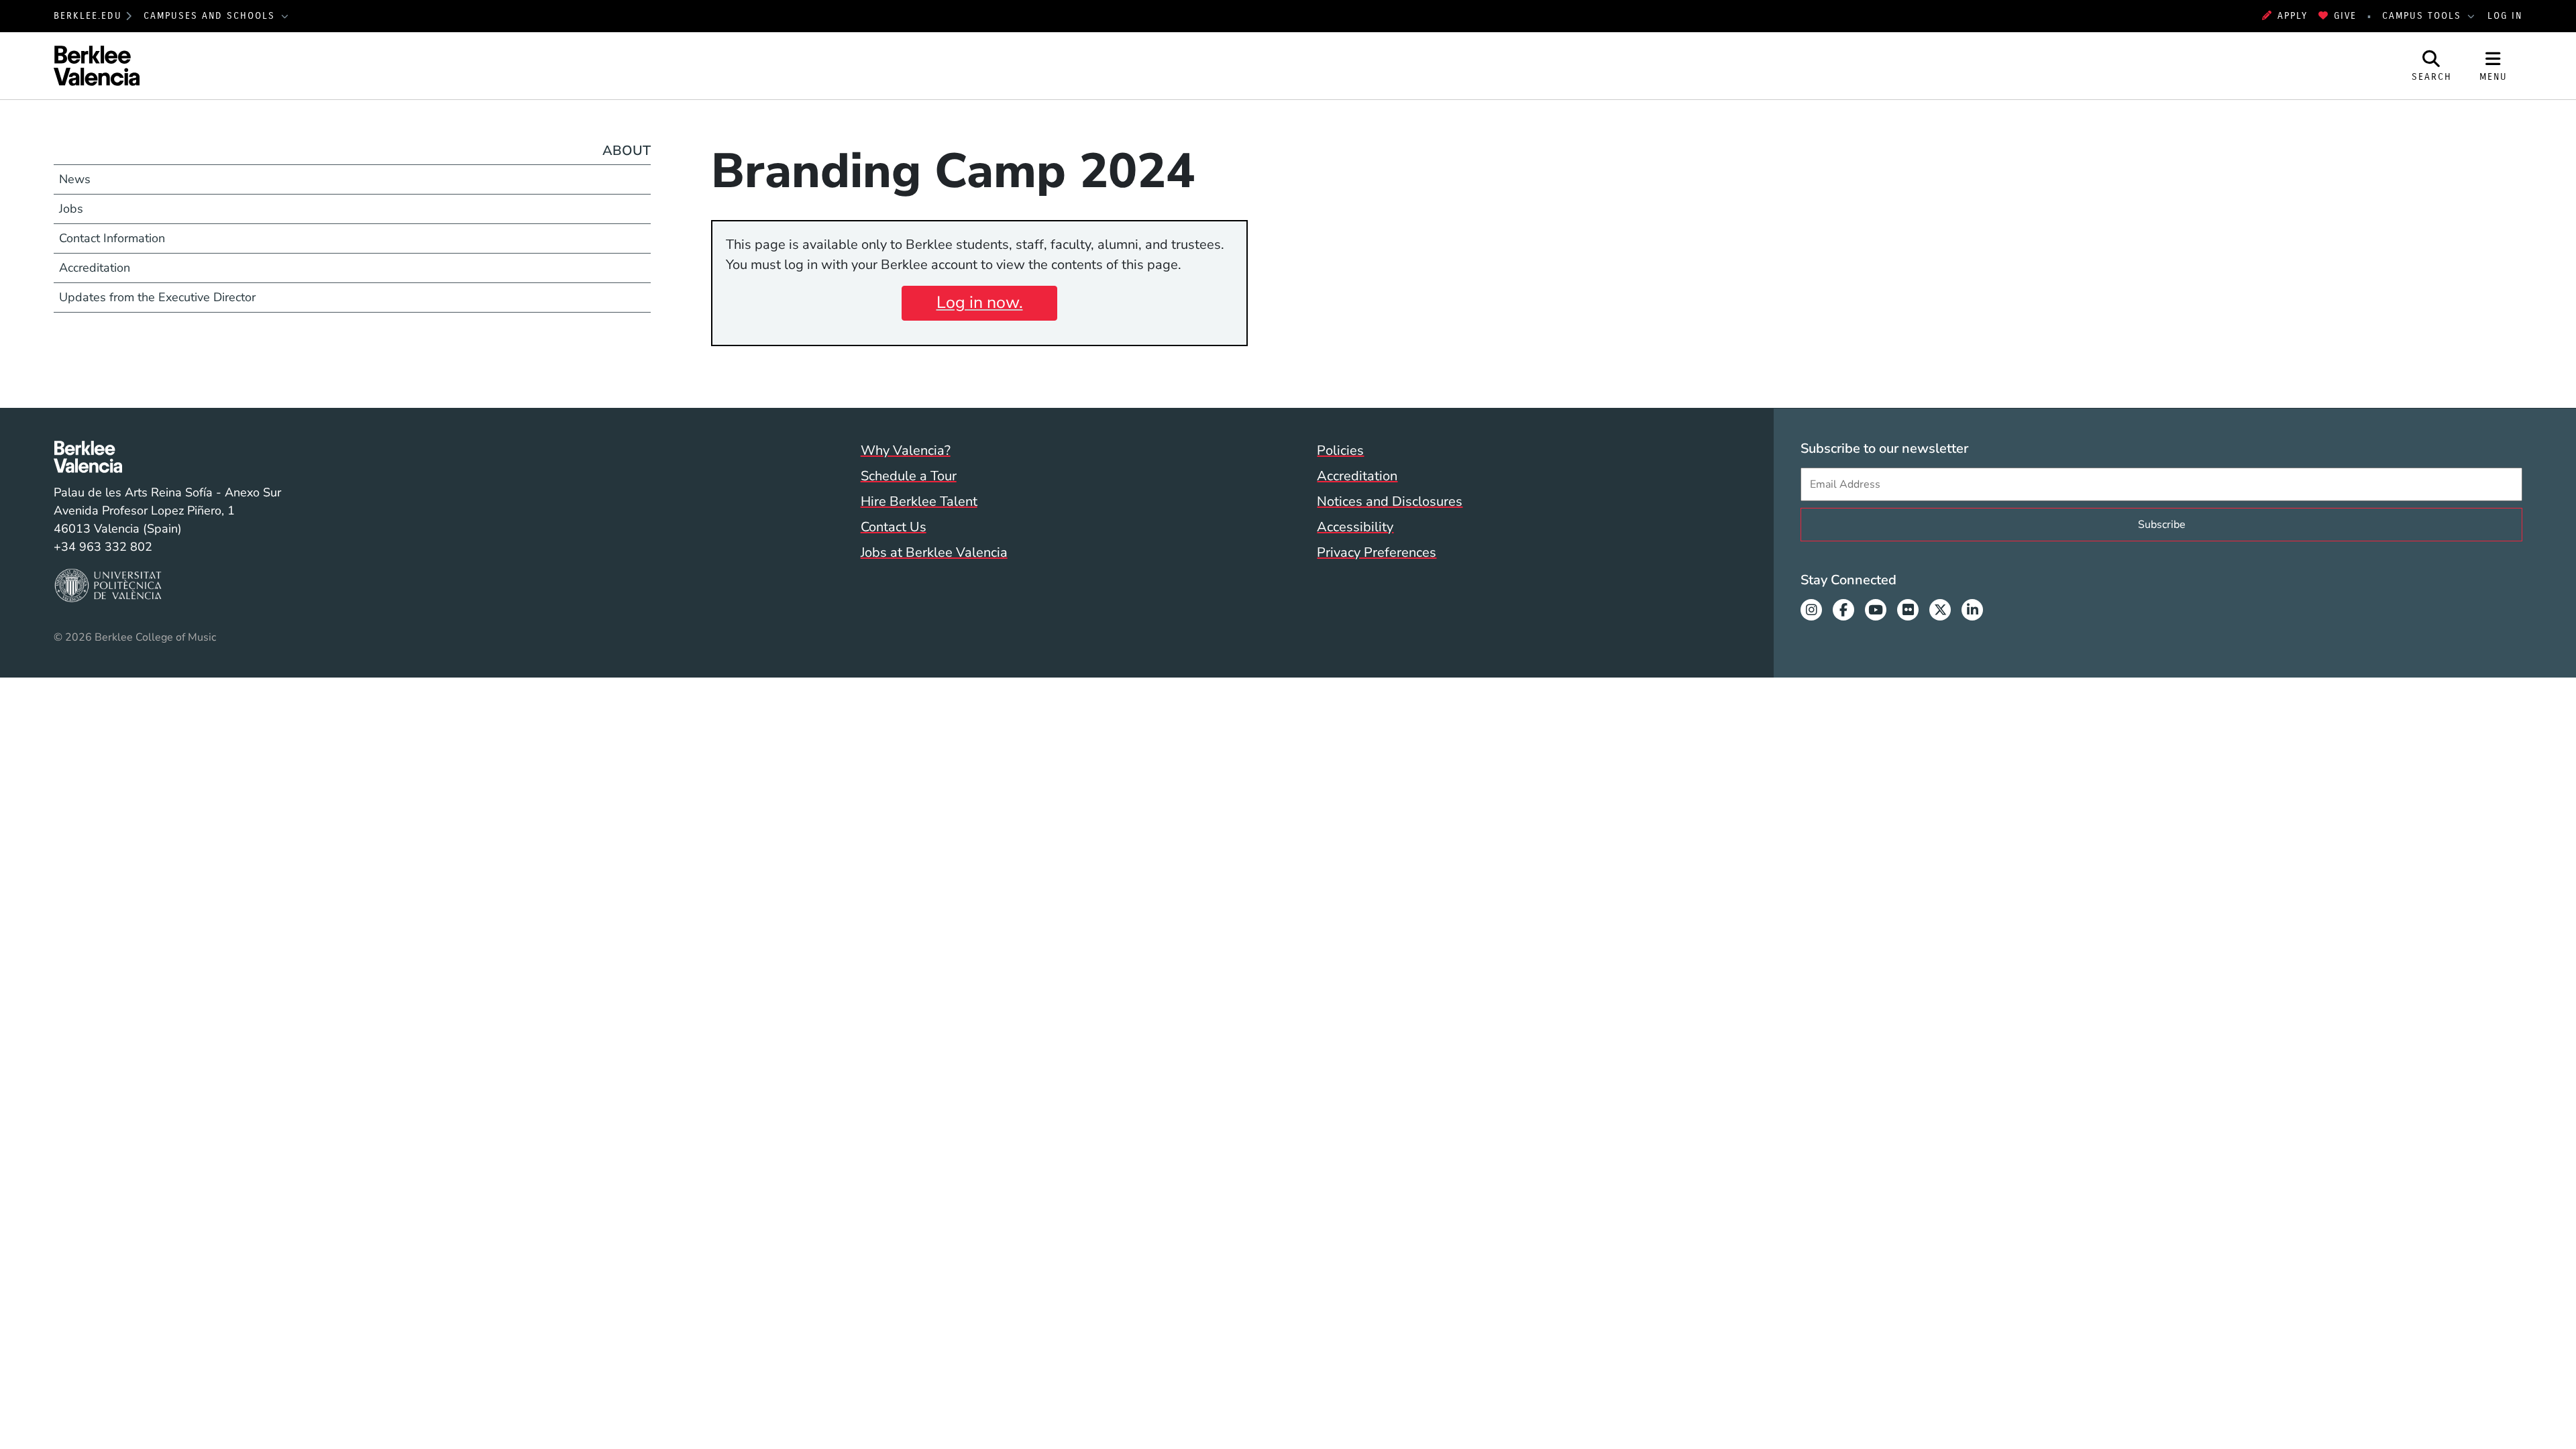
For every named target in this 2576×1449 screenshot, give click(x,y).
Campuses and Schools (211, 16)
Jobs (71, 209)
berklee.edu (88, 16)
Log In (2505, 16)
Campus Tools (2424, 16)
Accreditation (95, 268)
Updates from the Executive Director (157, 297)
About (627, 151)
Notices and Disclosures (1390, 501)
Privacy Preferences (1377, 552)
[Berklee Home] (167, 457)
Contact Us (894, 527)
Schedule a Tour (909, 476)
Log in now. (980, 303)
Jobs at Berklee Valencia (934, 552)
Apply (2293, 16)
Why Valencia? (906, 450)
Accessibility (1355, 527)
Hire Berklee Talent (919, 501)
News (75, 179)
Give (2345, 16)
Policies (1340, 450)
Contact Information (112, 238)
